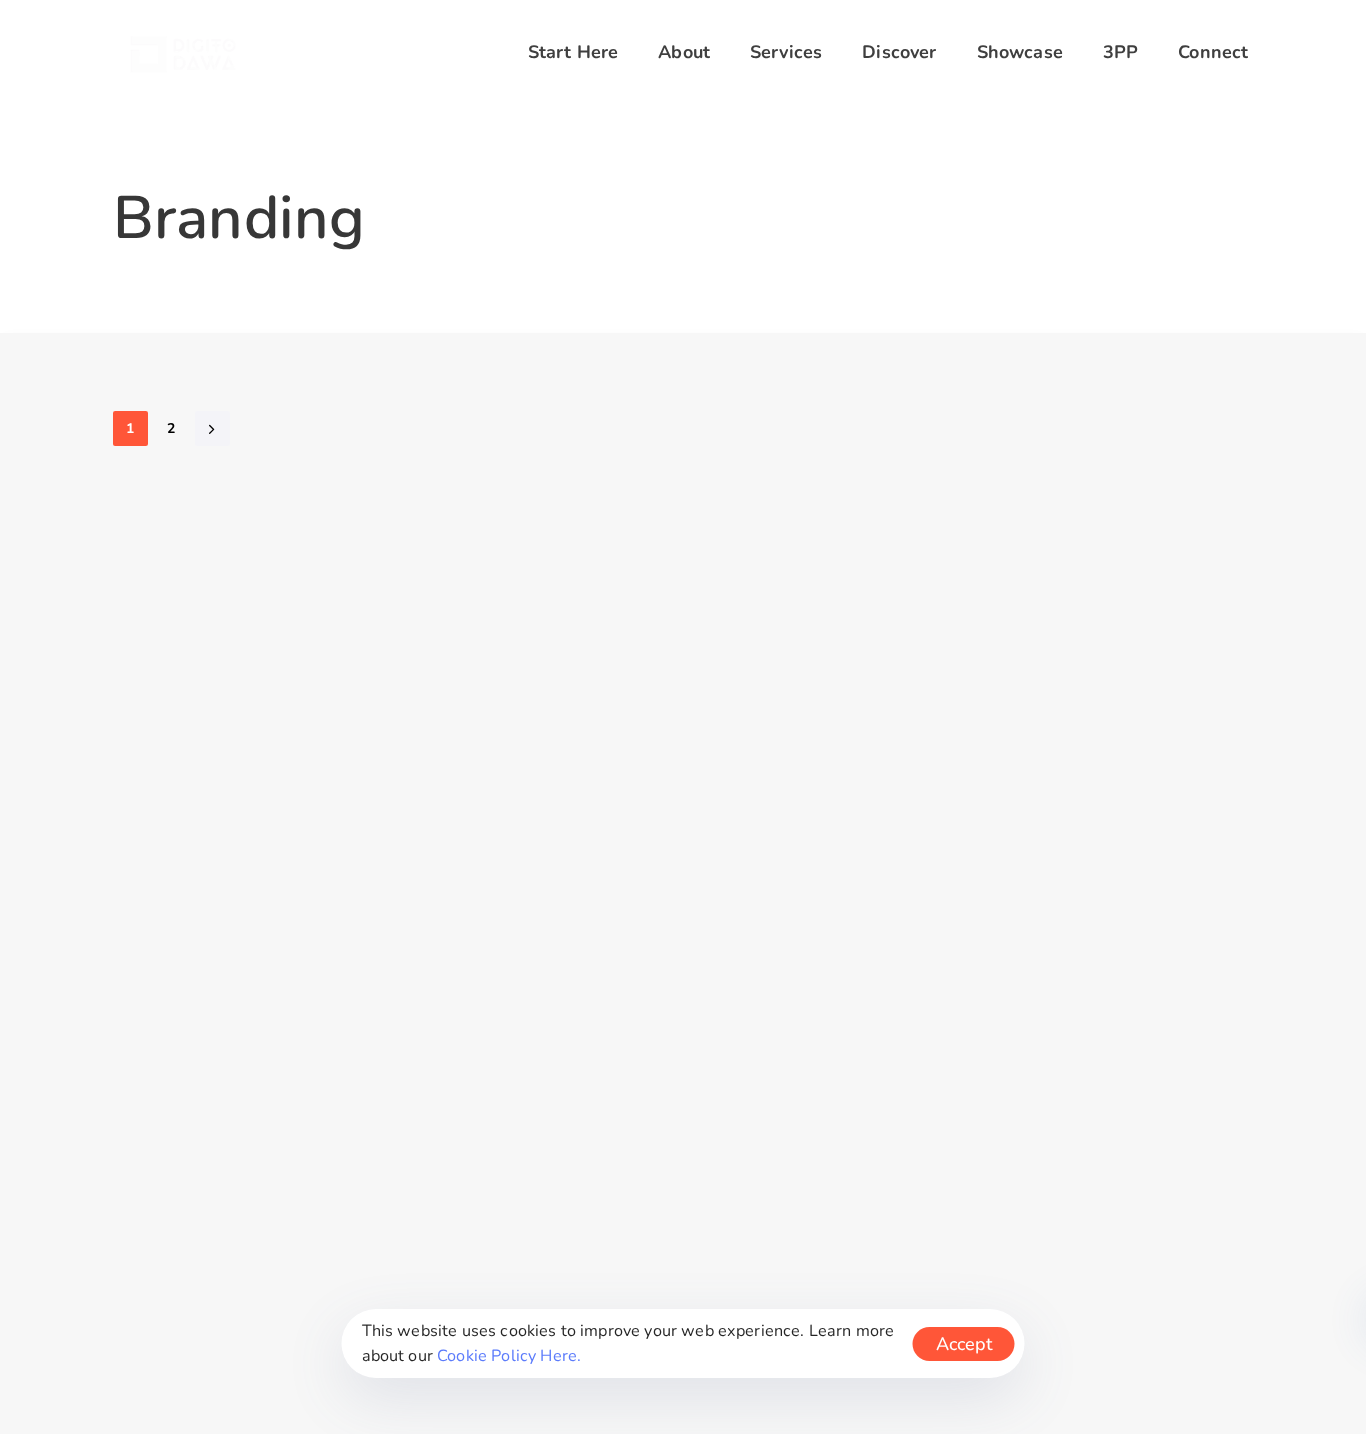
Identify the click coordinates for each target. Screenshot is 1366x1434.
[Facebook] (567, 648)
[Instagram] (683, 648)
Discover (899, 52)
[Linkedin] (741, 648)
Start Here (573, 52)
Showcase (1020, 52)
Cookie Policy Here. (509, 1356)
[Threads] (799, 648)
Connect (1213, 52)
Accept (964, 1344)
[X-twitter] (625, 648)
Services (786, 52)
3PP (1120, 52)
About (684, 52)
